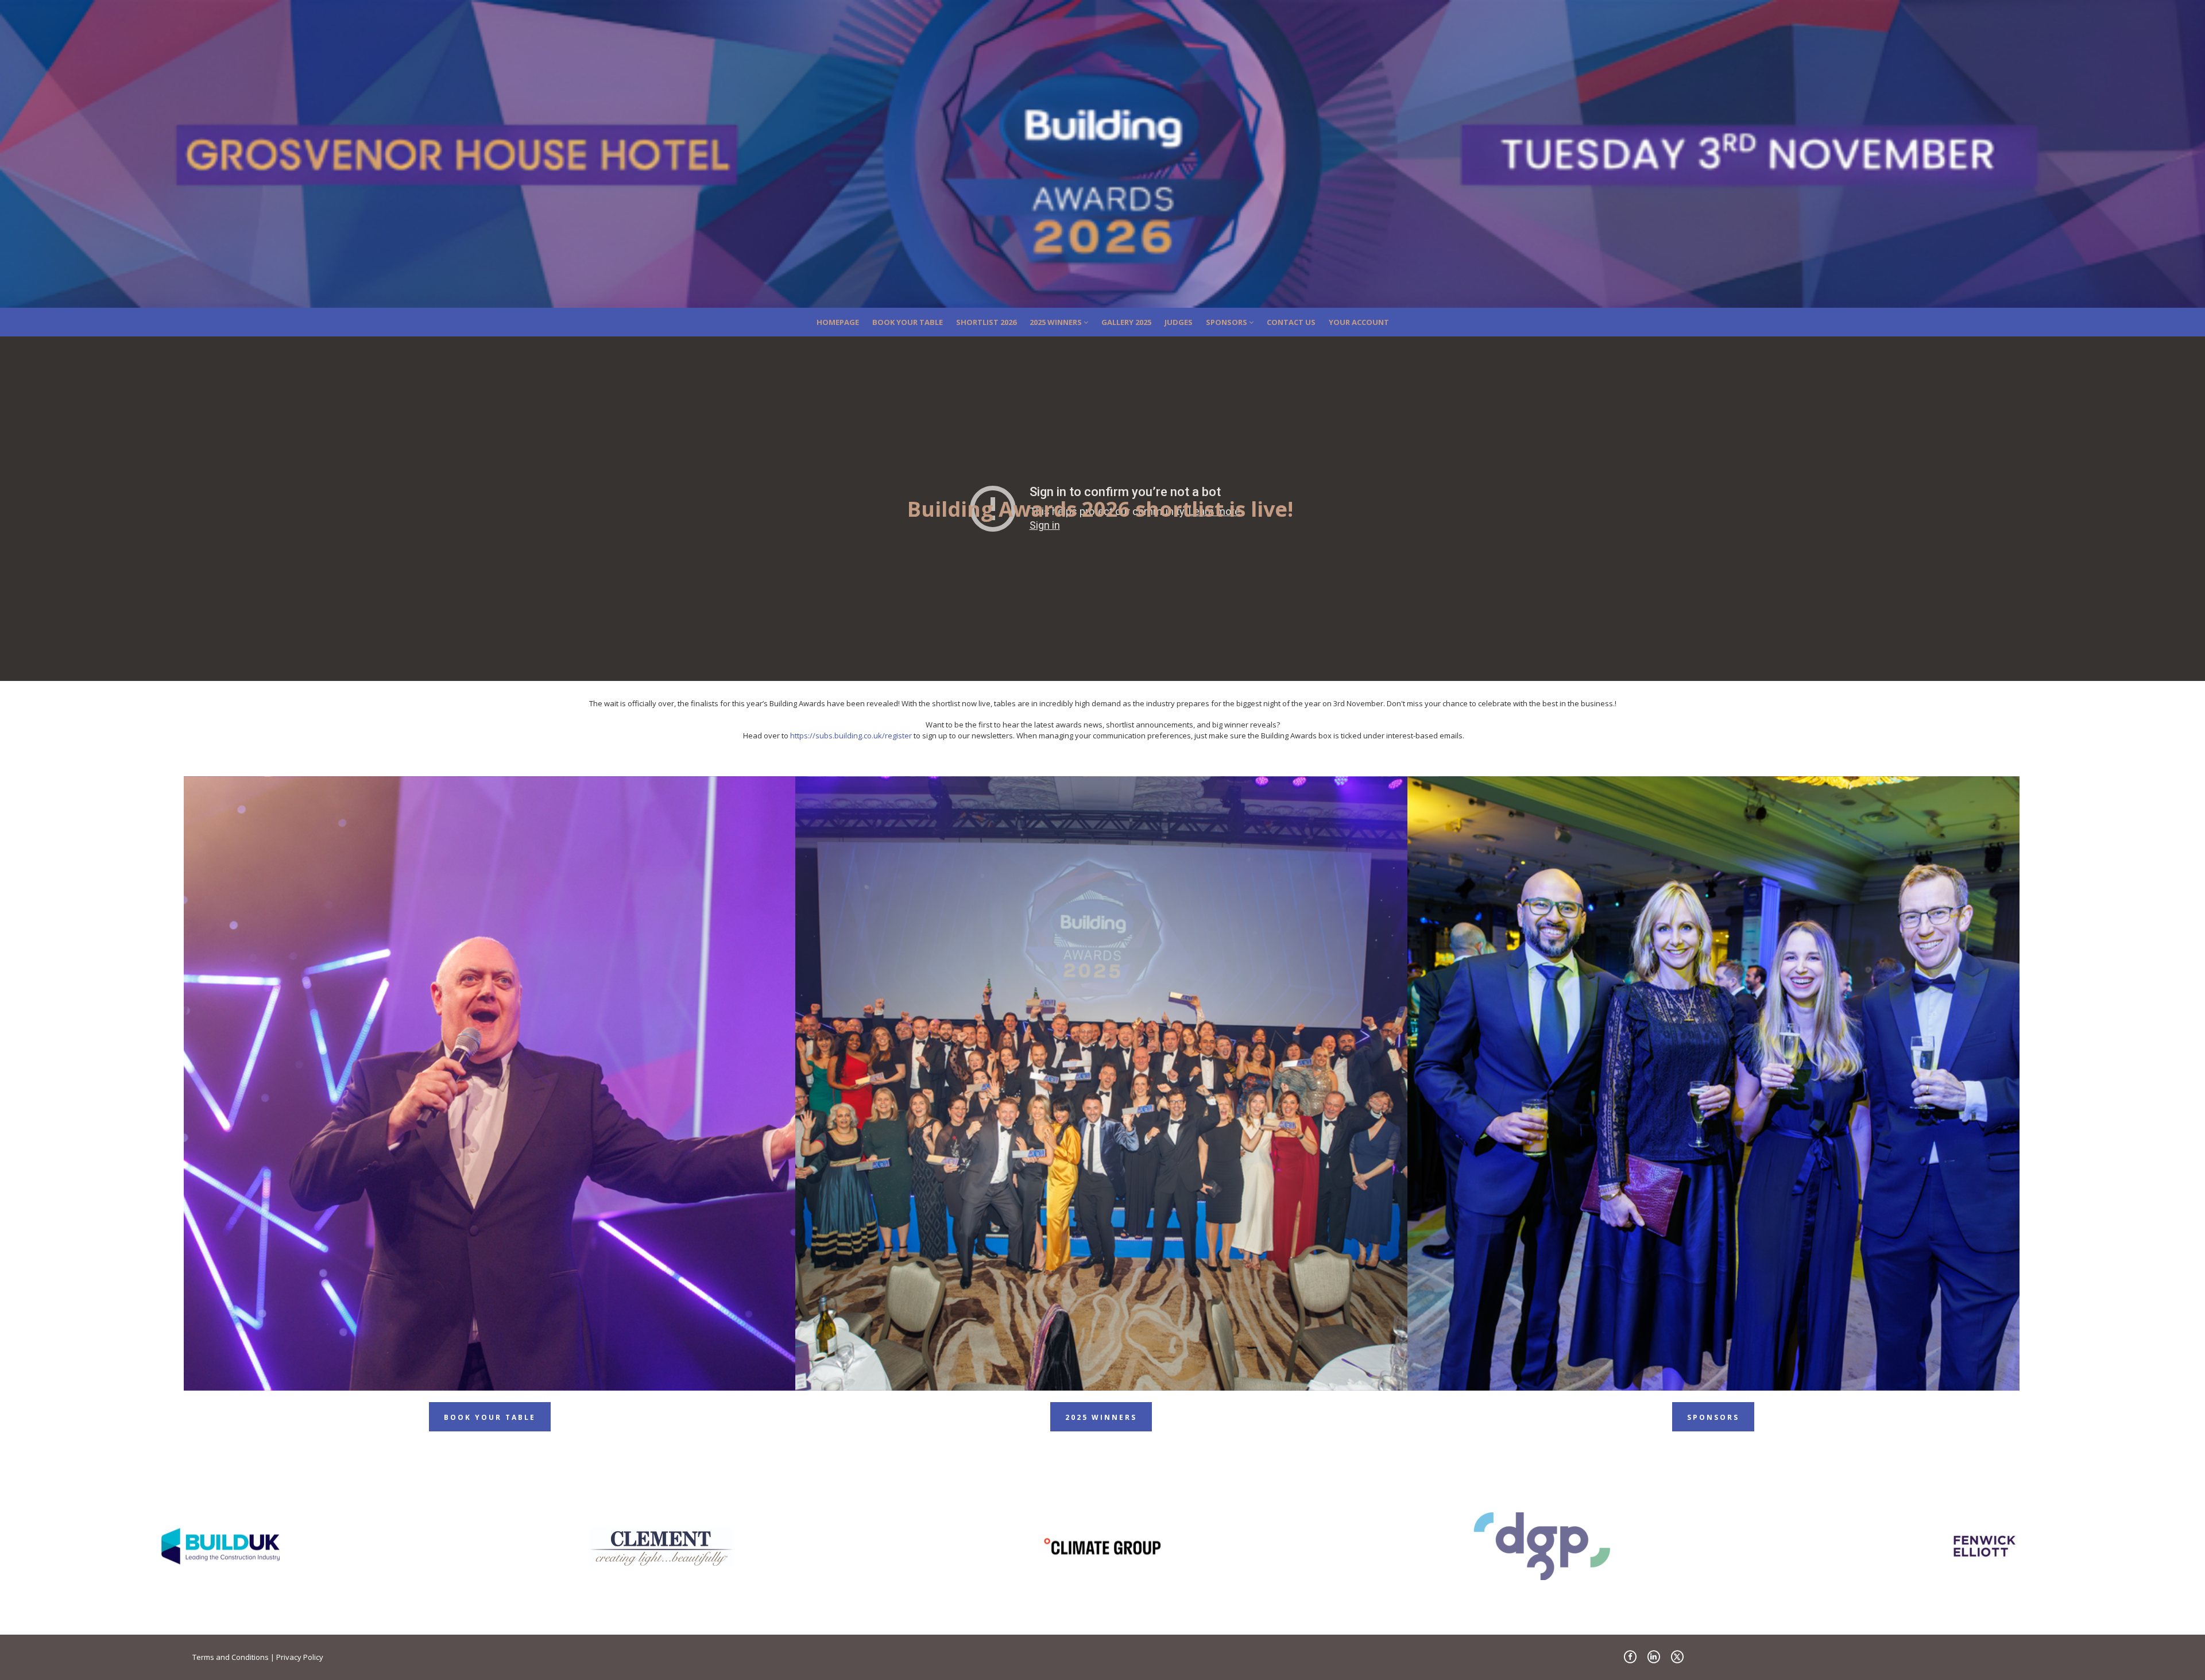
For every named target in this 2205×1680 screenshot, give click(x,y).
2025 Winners (1057, 322)
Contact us (1291, 322)
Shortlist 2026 (986, 322)
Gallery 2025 (1126, 322)
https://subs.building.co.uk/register (851, 736)
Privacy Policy (300, 1657)
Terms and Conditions (231, 1657)
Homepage (838, 322)
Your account (1359, 322)
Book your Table (908, 322)
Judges (1179, 322)
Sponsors (1227, 322)
